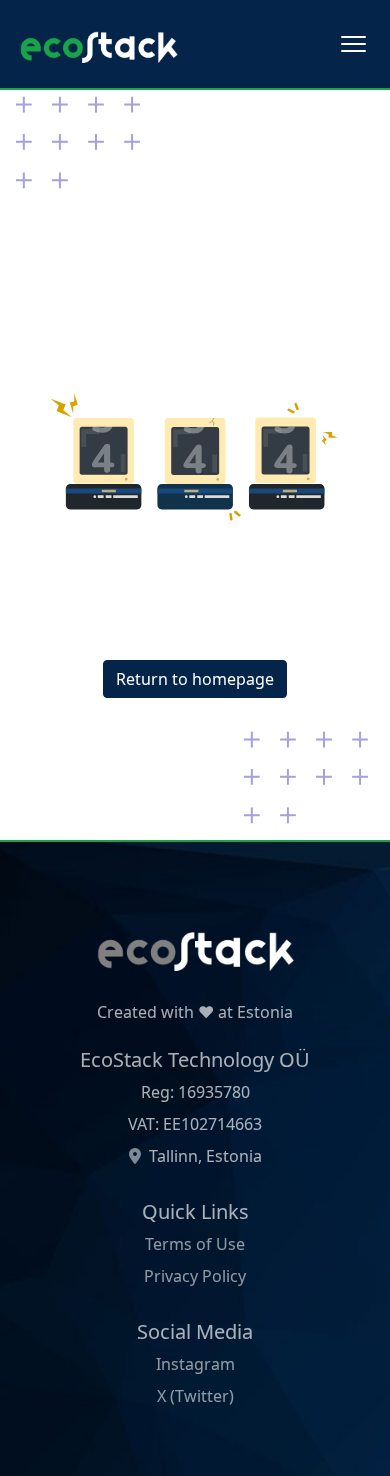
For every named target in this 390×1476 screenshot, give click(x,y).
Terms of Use (195, 1244)
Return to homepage (195, 679)
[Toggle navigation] (353, 44)
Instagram (195, 1364)
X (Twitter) (195, 1396)
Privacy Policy (195, 1276)
